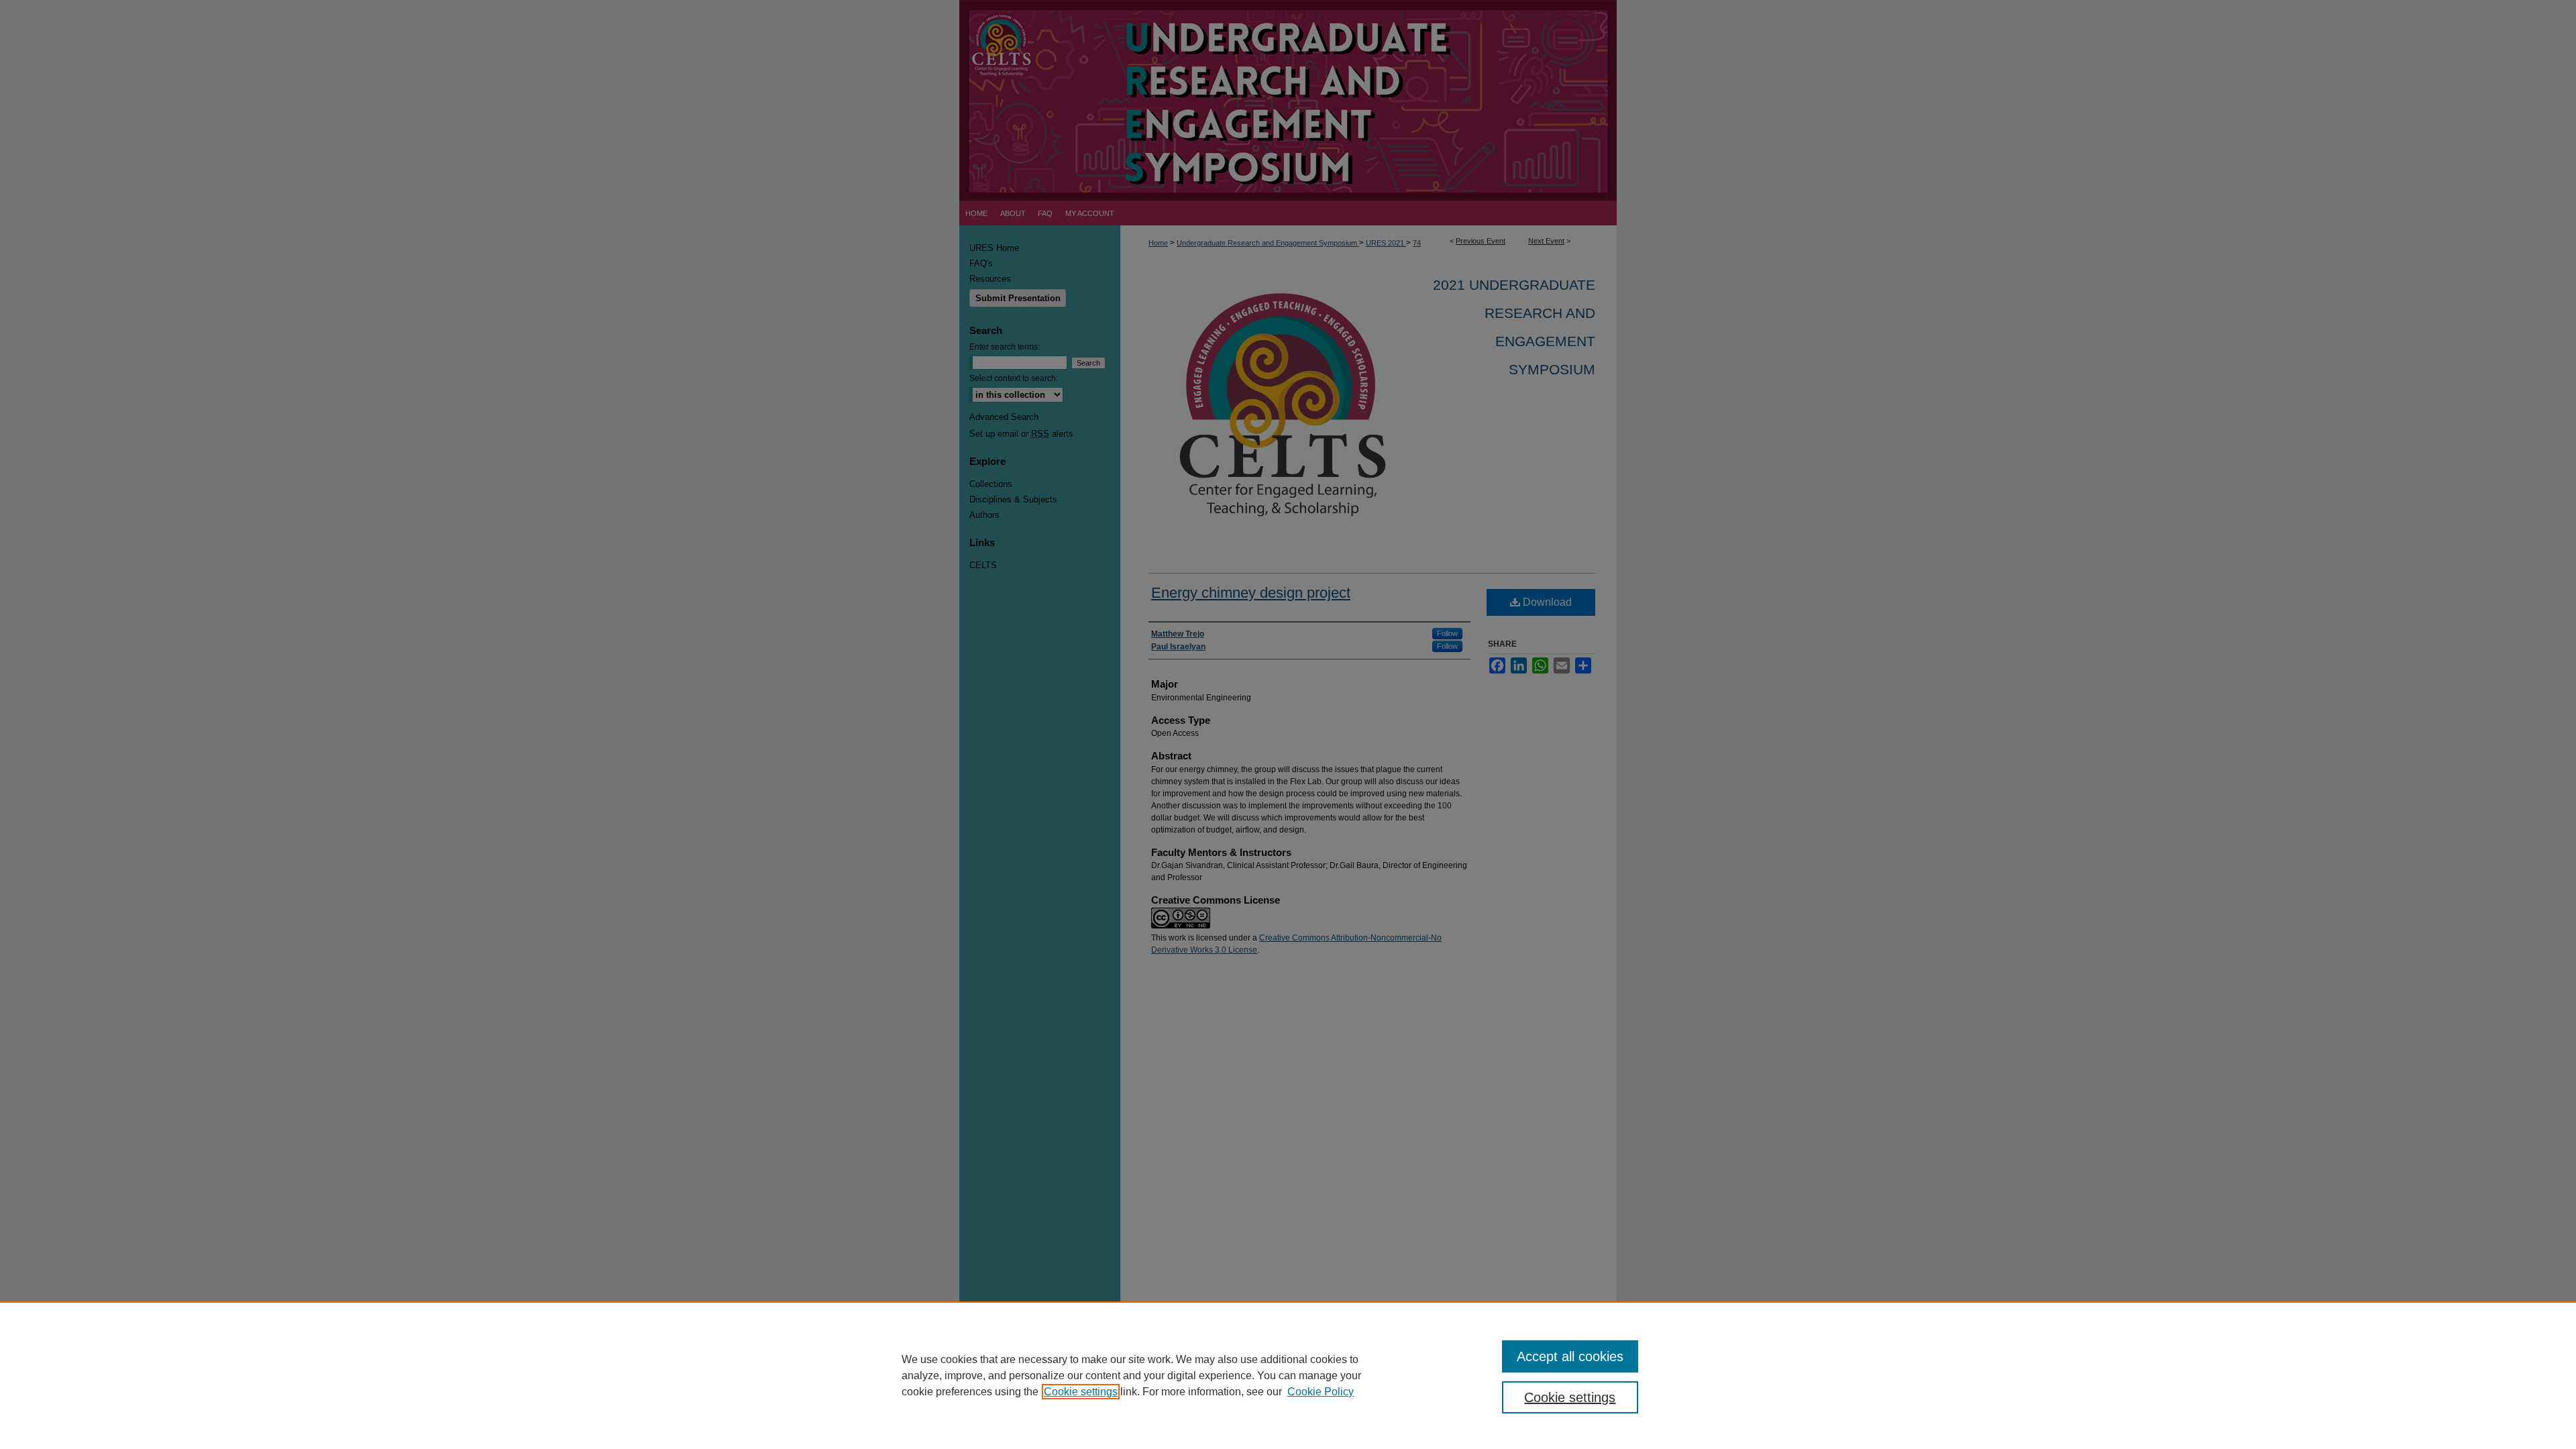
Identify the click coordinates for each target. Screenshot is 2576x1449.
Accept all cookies (1570, 1356)
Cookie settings (1081, 1392)
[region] (1288, 1375)
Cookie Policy (1321, 1392)
